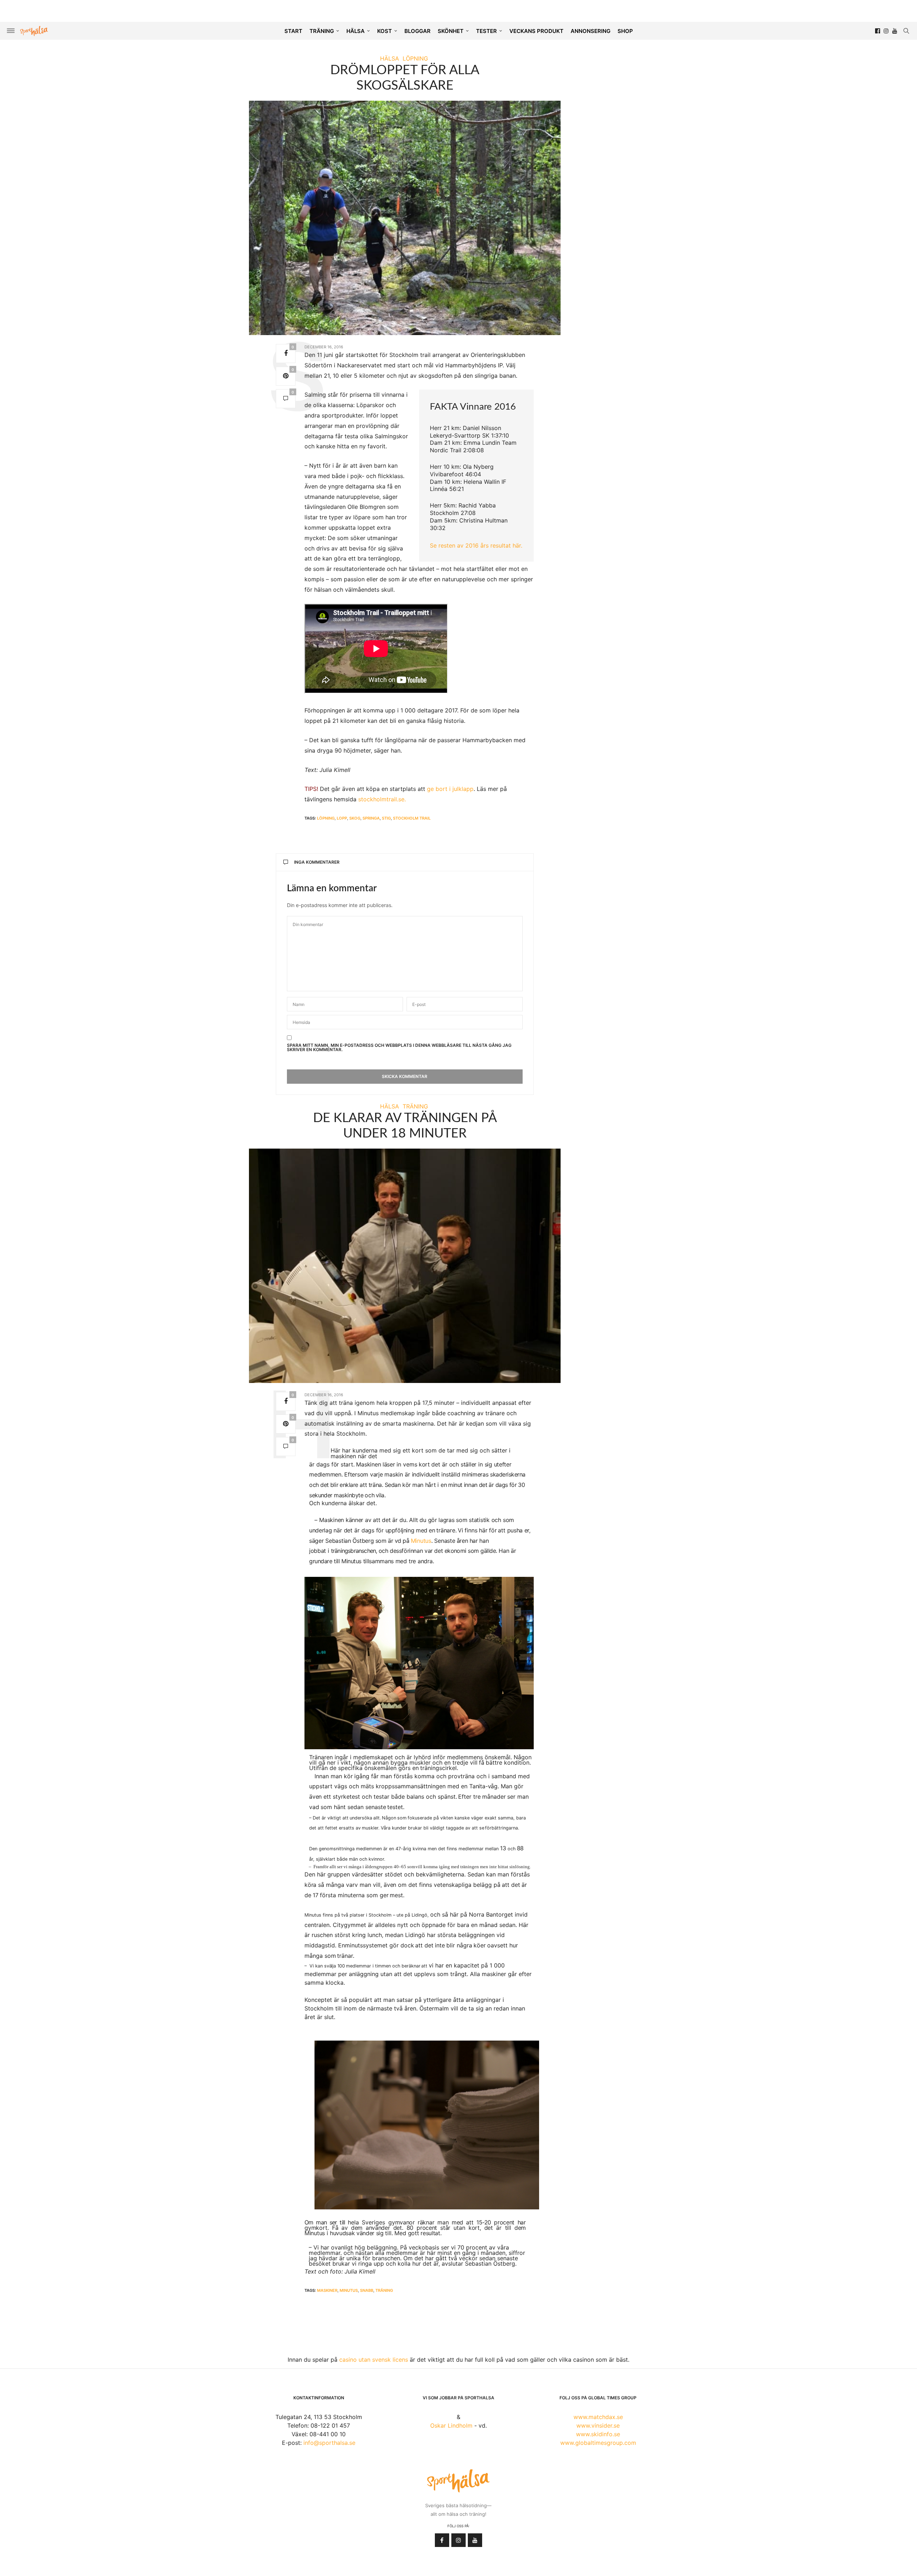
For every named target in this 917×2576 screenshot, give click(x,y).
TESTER (486, 31)
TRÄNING (322, 31)
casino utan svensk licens (374, 2360)
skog (355, 818)
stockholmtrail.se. (382, 799)
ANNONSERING (590, 31)
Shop (625, 31)
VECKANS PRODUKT (536, 31)
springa (371, 818)
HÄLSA (356, 31)
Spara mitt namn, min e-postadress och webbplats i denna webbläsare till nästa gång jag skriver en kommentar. (399, 1048)
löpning (326, 818)
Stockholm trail (412, 818)
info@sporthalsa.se (329, 2443)
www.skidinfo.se (598, 2434)
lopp (342, 818)
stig (386, 818)
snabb (367, 2290)
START (293, 31)
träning (384, 2290)
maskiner (327, 2290)
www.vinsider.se (598, 2425)
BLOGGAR (417, 31)
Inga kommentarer (317, 862)
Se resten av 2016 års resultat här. (476, 545)
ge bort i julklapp (450, 789)
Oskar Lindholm (451, 2425)
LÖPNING (415, 58)
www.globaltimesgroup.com (598, 2443)
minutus (349, 2290)
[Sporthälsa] (34, 31)
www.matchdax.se (598, 2417)
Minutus (421, 1541)
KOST (385, 31)
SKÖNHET (451, 31)
